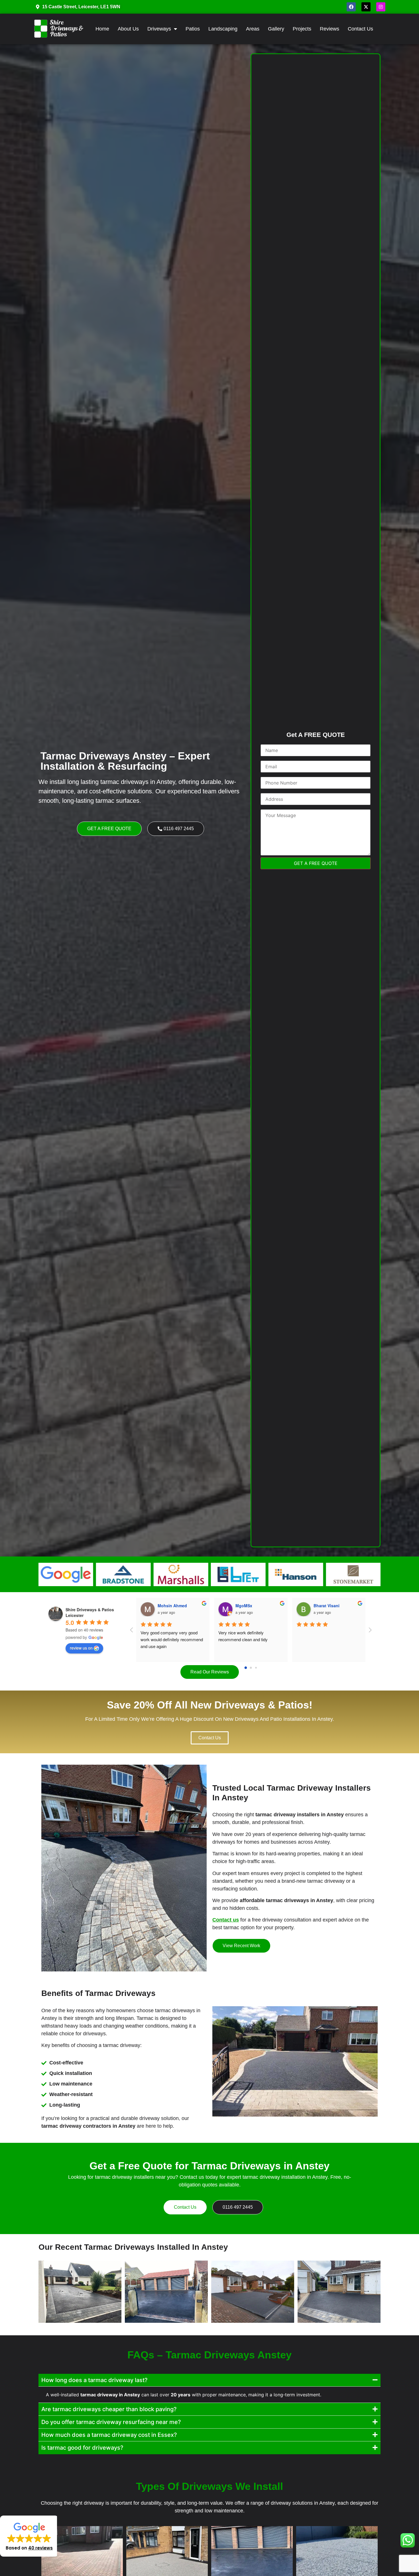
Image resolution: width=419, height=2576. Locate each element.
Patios (193, 29)
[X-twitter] (366, 7)
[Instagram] (381, 7)
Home (102, 29)
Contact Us (360, 29)
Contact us (226, 1920)
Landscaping (223, 29)
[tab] (209, 2380)
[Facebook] (351, 7)
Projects (302, 29)
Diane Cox (323, 1606)
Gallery (276, 29)
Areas (253, 29)
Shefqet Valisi (171, 1606)
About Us (128, 29)
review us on (81, 1648)
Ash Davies (246, 1606)
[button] (29, 2536)
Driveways (159, 29)
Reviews (329, 29)
